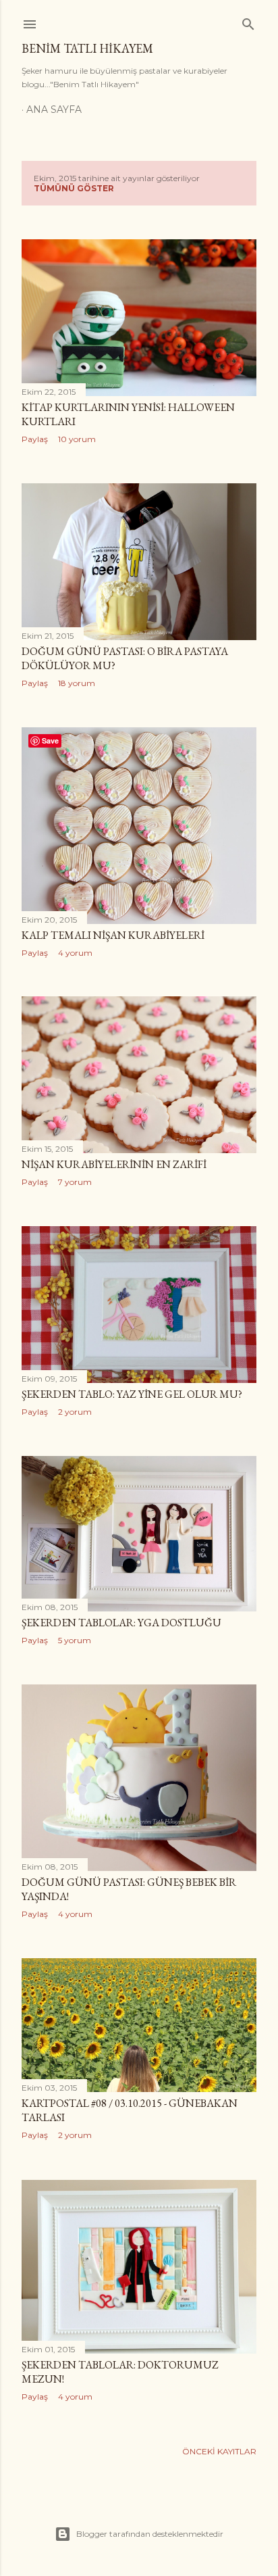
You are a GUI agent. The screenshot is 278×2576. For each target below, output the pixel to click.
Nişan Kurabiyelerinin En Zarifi (114, 1164)
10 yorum (77, 439)
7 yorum (75, 1182)
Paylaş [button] (35, 439)
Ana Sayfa (54, 110)
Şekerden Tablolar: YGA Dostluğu (121, 1623)
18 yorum (77, 683)
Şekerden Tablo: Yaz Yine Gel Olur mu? (132, 1394)
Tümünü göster (74, 188)
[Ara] (248, 21)
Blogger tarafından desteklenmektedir (150, 2534)
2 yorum (75, 1412)
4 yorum (75, 953)
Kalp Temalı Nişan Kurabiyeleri (113, 935)
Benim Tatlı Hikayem (87, 48)
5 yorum (75, 1640)
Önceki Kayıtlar (219, 2451)
